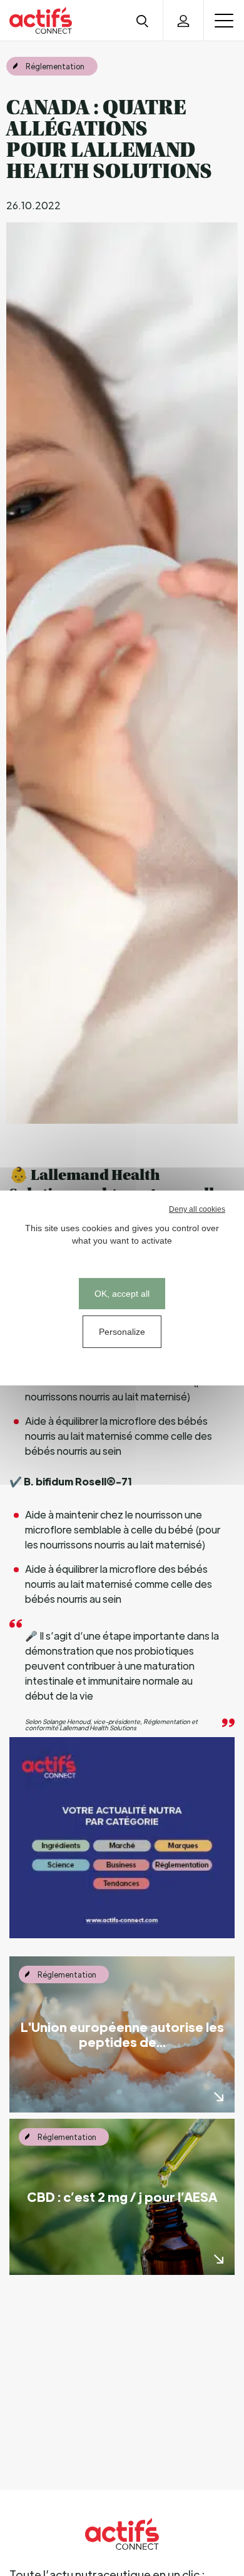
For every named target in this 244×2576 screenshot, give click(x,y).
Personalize (122, 1332)
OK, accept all (122, 1294)
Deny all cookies (197, 1209)
